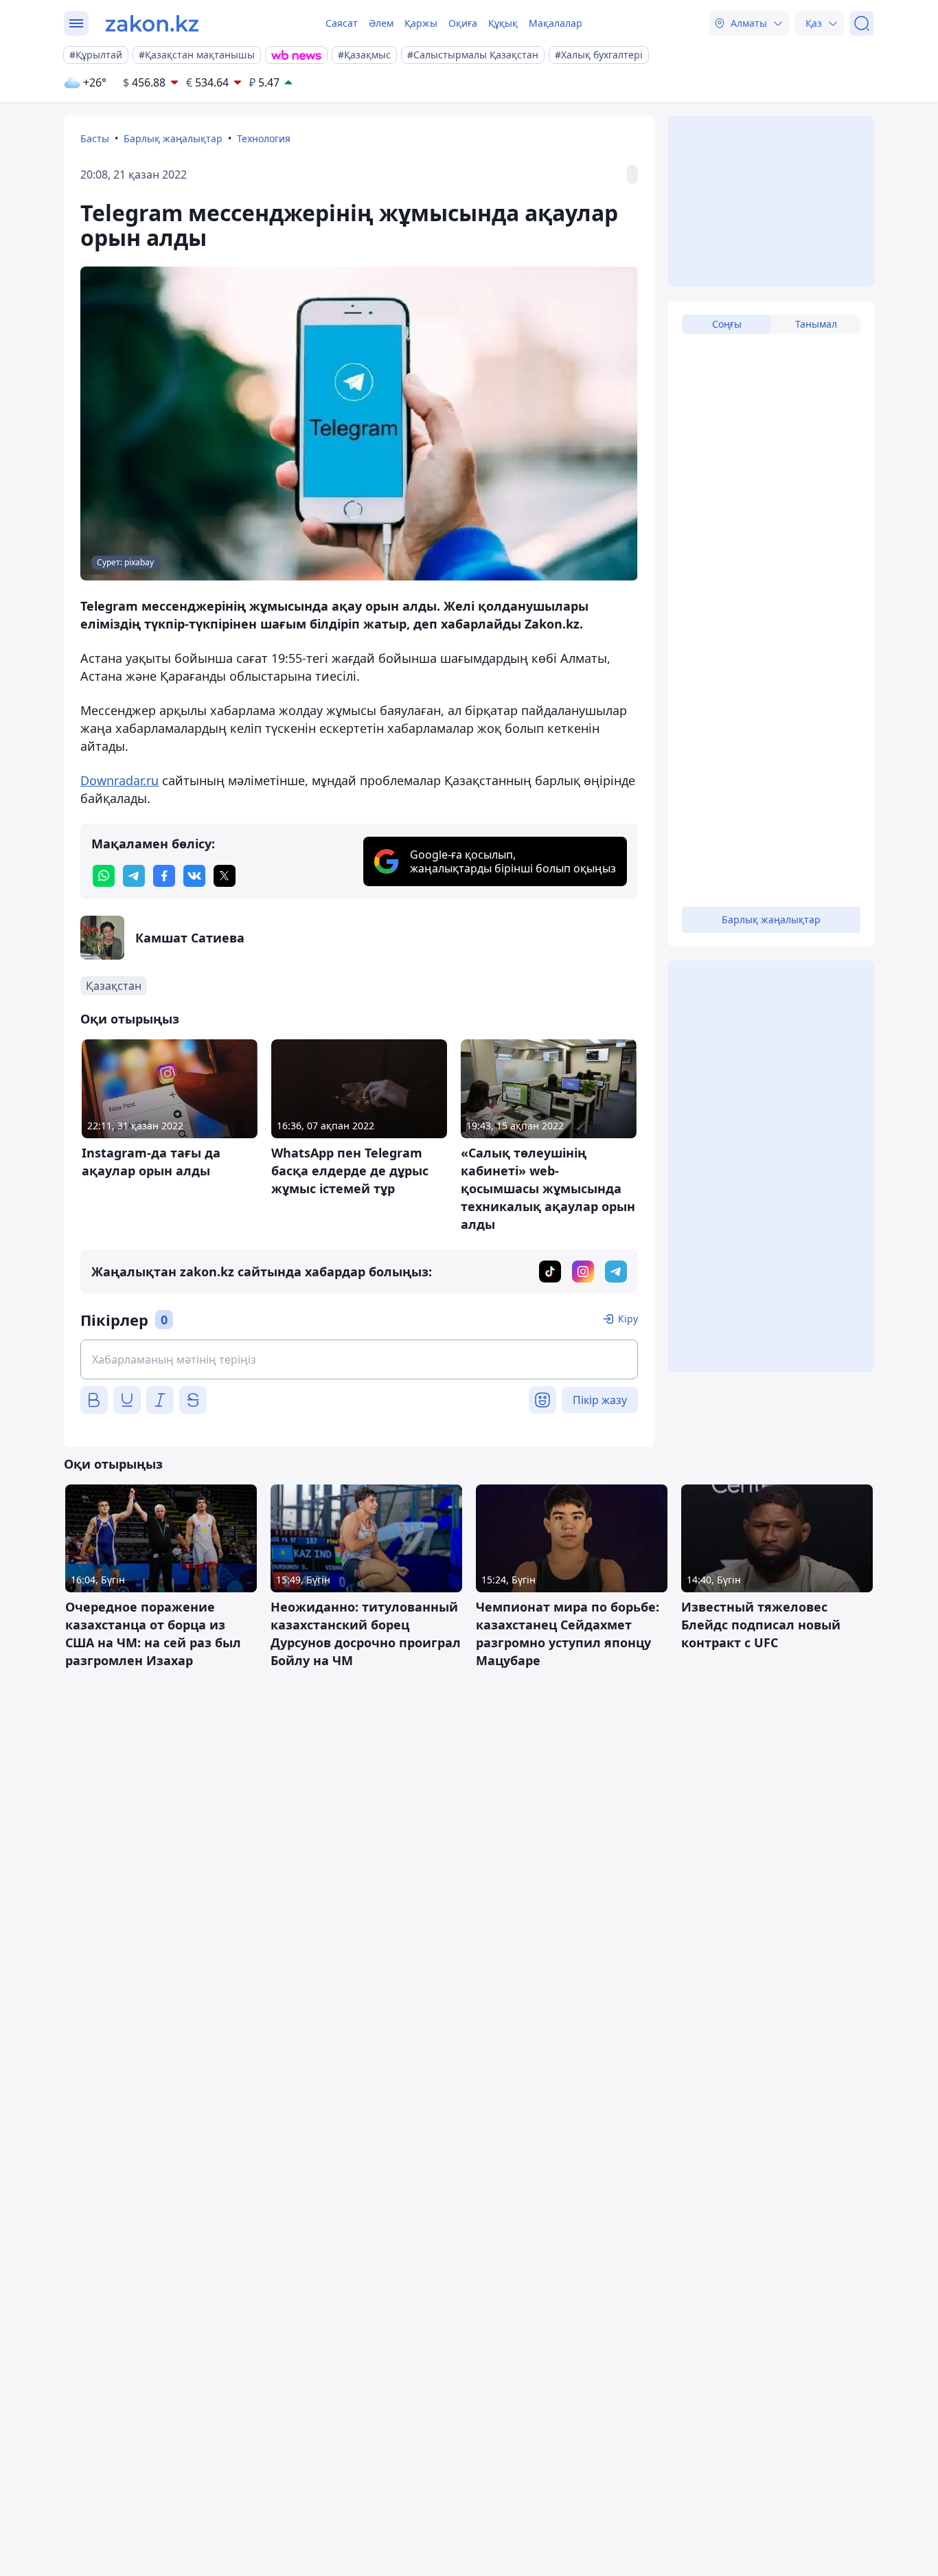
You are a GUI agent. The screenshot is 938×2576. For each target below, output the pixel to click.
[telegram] (134, 876)
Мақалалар (556, 23)
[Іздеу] (862, 23)
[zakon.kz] (152, 23)
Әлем (381, 23)
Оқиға (463, 23)
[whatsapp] (104, 876)
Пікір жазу (600, 1400)
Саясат (342, 23)
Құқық (503, 23)
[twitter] (225, 876)
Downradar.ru (119, 780)
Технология (264, 138)
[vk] (194, 876)
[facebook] (164, 876)
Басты (95, 138)
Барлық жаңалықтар (173, 138)
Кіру (628, 1319)
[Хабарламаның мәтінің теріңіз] (359, 1359)
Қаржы (421, 23)
